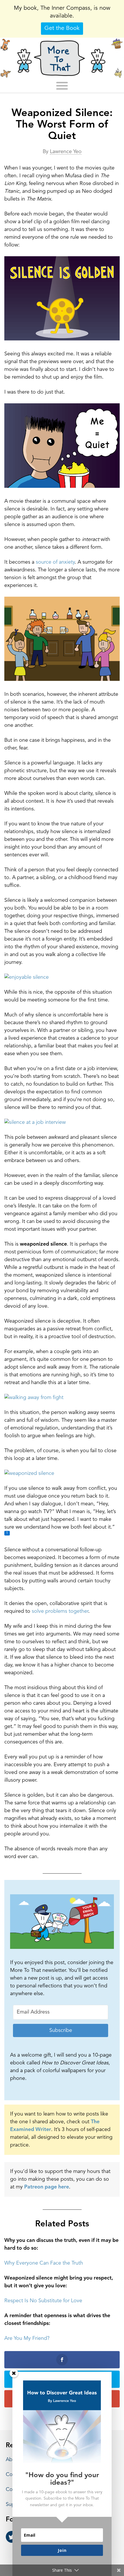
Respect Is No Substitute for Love (43, 2301)
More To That (62, 58)
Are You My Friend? (27, 2338)
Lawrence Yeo (66, 152)
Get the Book (62, 28)
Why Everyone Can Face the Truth (44, 2263)
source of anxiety (55, 562)
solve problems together (60, 1611)
